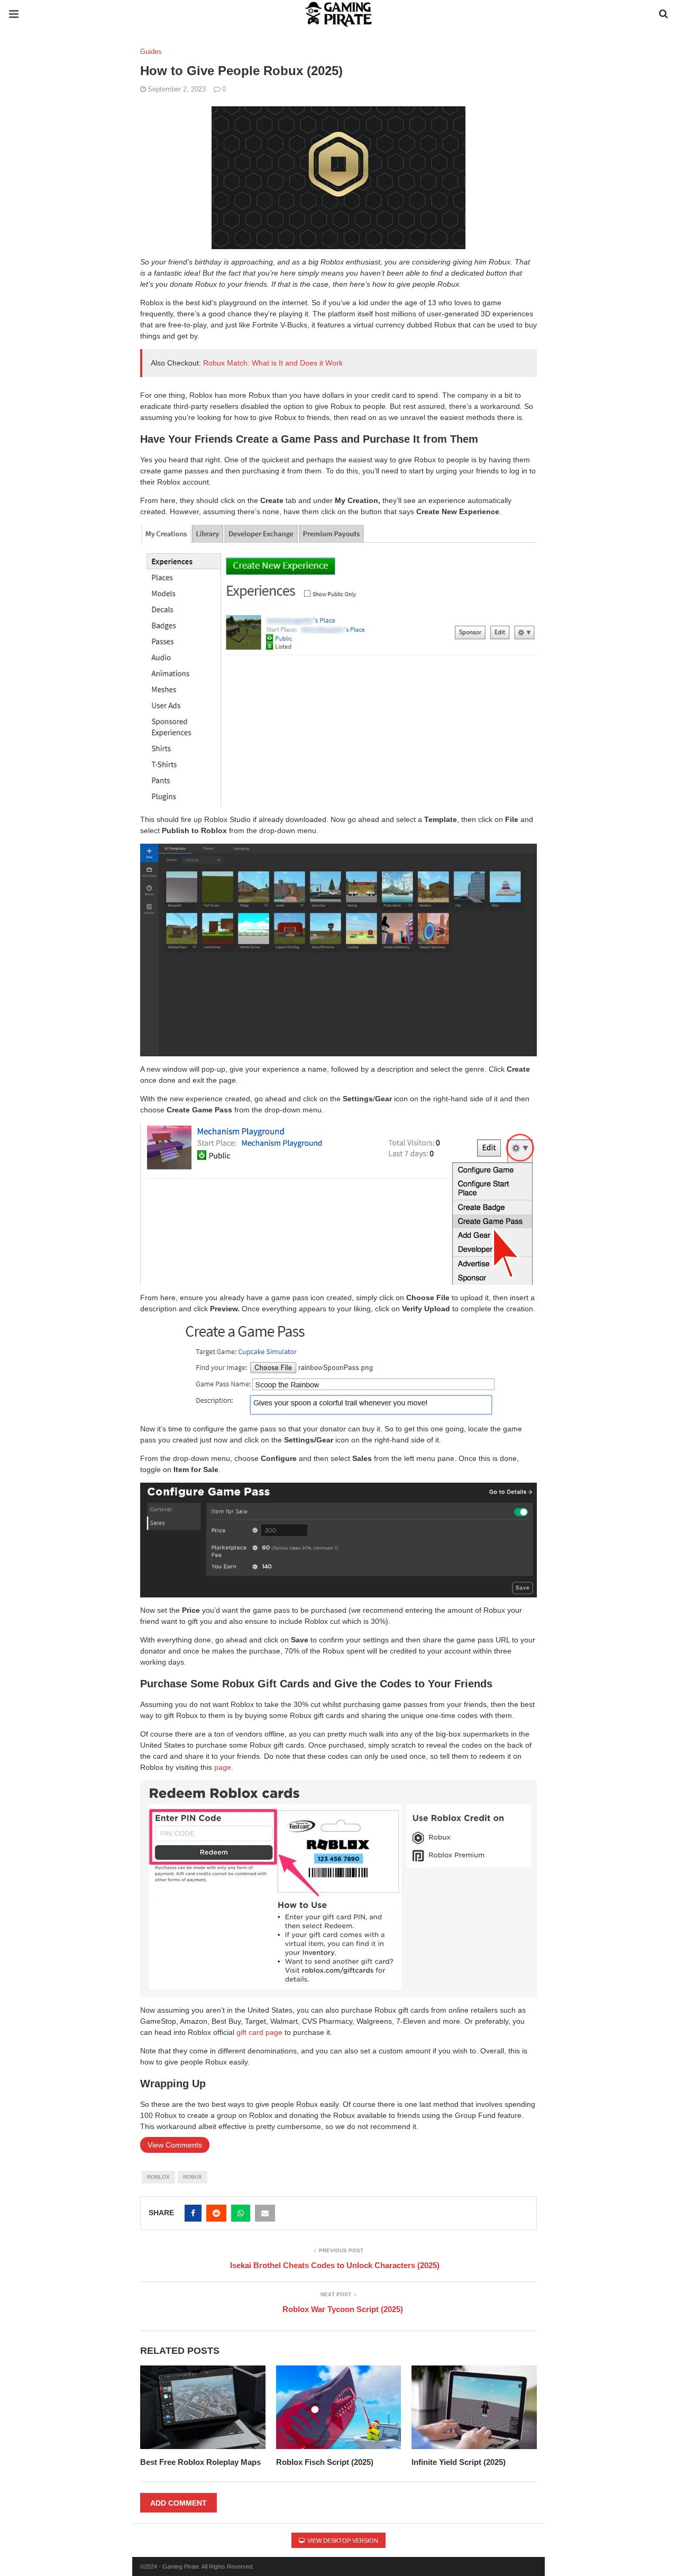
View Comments (175, 2145)
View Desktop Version (342, 2541)
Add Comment (179, 2503)
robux (193, 2177)
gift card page (259, 2032)
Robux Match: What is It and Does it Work (273, 363)
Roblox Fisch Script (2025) (325, 2462)
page (223, 1767)
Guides (151, 52)
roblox (158, 2177)
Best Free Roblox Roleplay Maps (200, 2462)
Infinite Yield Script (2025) (459, 2462)
